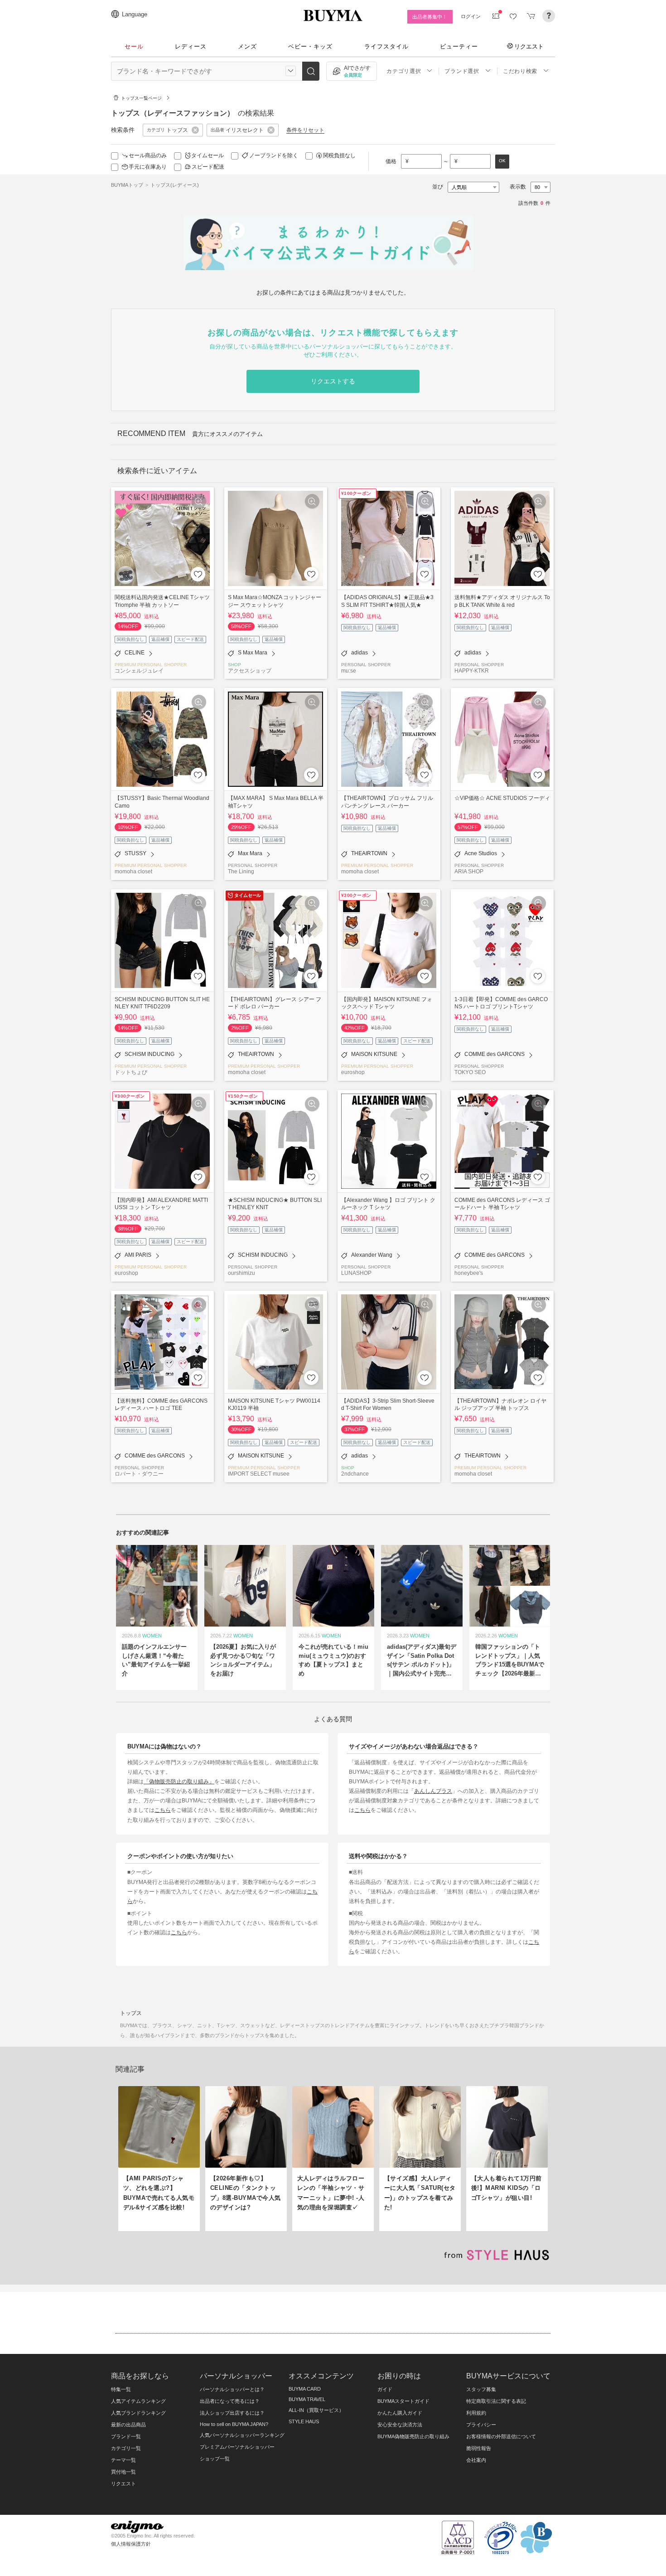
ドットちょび (131, 1072)
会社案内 (476, 2460)
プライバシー (481, 2425)
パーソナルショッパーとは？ (232, 2389)
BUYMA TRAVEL (307, 2399)
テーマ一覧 (123, 2460)
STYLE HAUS (304, 2421)
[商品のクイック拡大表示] (199, 501)
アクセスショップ (250, 671)
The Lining (241, 871)
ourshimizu (241, 1273)
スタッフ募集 (481, 2389)
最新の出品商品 (128, 2425)
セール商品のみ (148, 155)
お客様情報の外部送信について (501, 2436)
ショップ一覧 (215, 2459)
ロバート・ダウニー (139, 1474)
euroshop (353, 1072)
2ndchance (355, 1474)
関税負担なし (339, 155)
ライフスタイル (386, 46)
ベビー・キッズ (310, 46)
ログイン (471, 16)
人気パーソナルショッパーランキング (242, 2435)
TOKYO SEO (470, 1072)
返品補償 (160, 639)
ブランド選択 (462, 71)
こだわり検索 (520, 71)
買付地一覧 (123, 2472)
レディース (191, 46)
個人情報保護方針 (131, 2544)
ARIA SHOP (469, 871)
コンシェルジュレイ (139, 671)
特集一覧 (121, 2389)
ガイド (385, 2389)
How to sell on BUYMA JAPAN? (234, 2424)
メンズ (247, 46)
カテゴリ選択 (404, 71)
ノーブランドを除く (274, 155)
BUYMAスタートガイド (403, 2401)
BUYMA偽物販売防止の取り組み (413, 2436)
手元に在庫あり (148, 167)
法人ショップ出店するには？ (232, 2413)
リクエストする (333, 381)
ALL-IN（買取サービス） (316, 2410)
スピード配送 (208, 167)
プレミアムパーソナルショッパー (237, 2447)
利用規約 (476, 2413)
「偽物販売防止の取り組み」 (179, 1781)
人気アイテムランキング (138, 2401)
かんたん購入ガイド (400, 2413)
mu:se (349, 671)
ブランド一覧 (126, 2436)
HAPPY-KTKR (472, 671)
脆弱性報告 (479, 2448)
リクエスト (529, 46)
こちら (163, 1810)
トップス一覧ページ (141, 98)
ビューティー (459, 46)
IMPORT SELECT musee (259, 1474)
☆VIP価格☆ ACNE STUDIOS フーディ (502, 798)
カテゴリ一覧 (126, 2448)
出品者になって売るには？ (230, 2401)
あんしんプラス (433, 1791)
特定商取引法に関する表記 (496, 2401)
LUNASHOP (356, 1273)
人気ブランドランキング (138, 2413)
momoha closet (133, 871)
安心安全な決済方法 (400, 2425)
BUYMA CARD (305, 2389)
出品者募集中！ (430, 17)
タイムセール (208, 155)
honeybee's (469, 1273)
